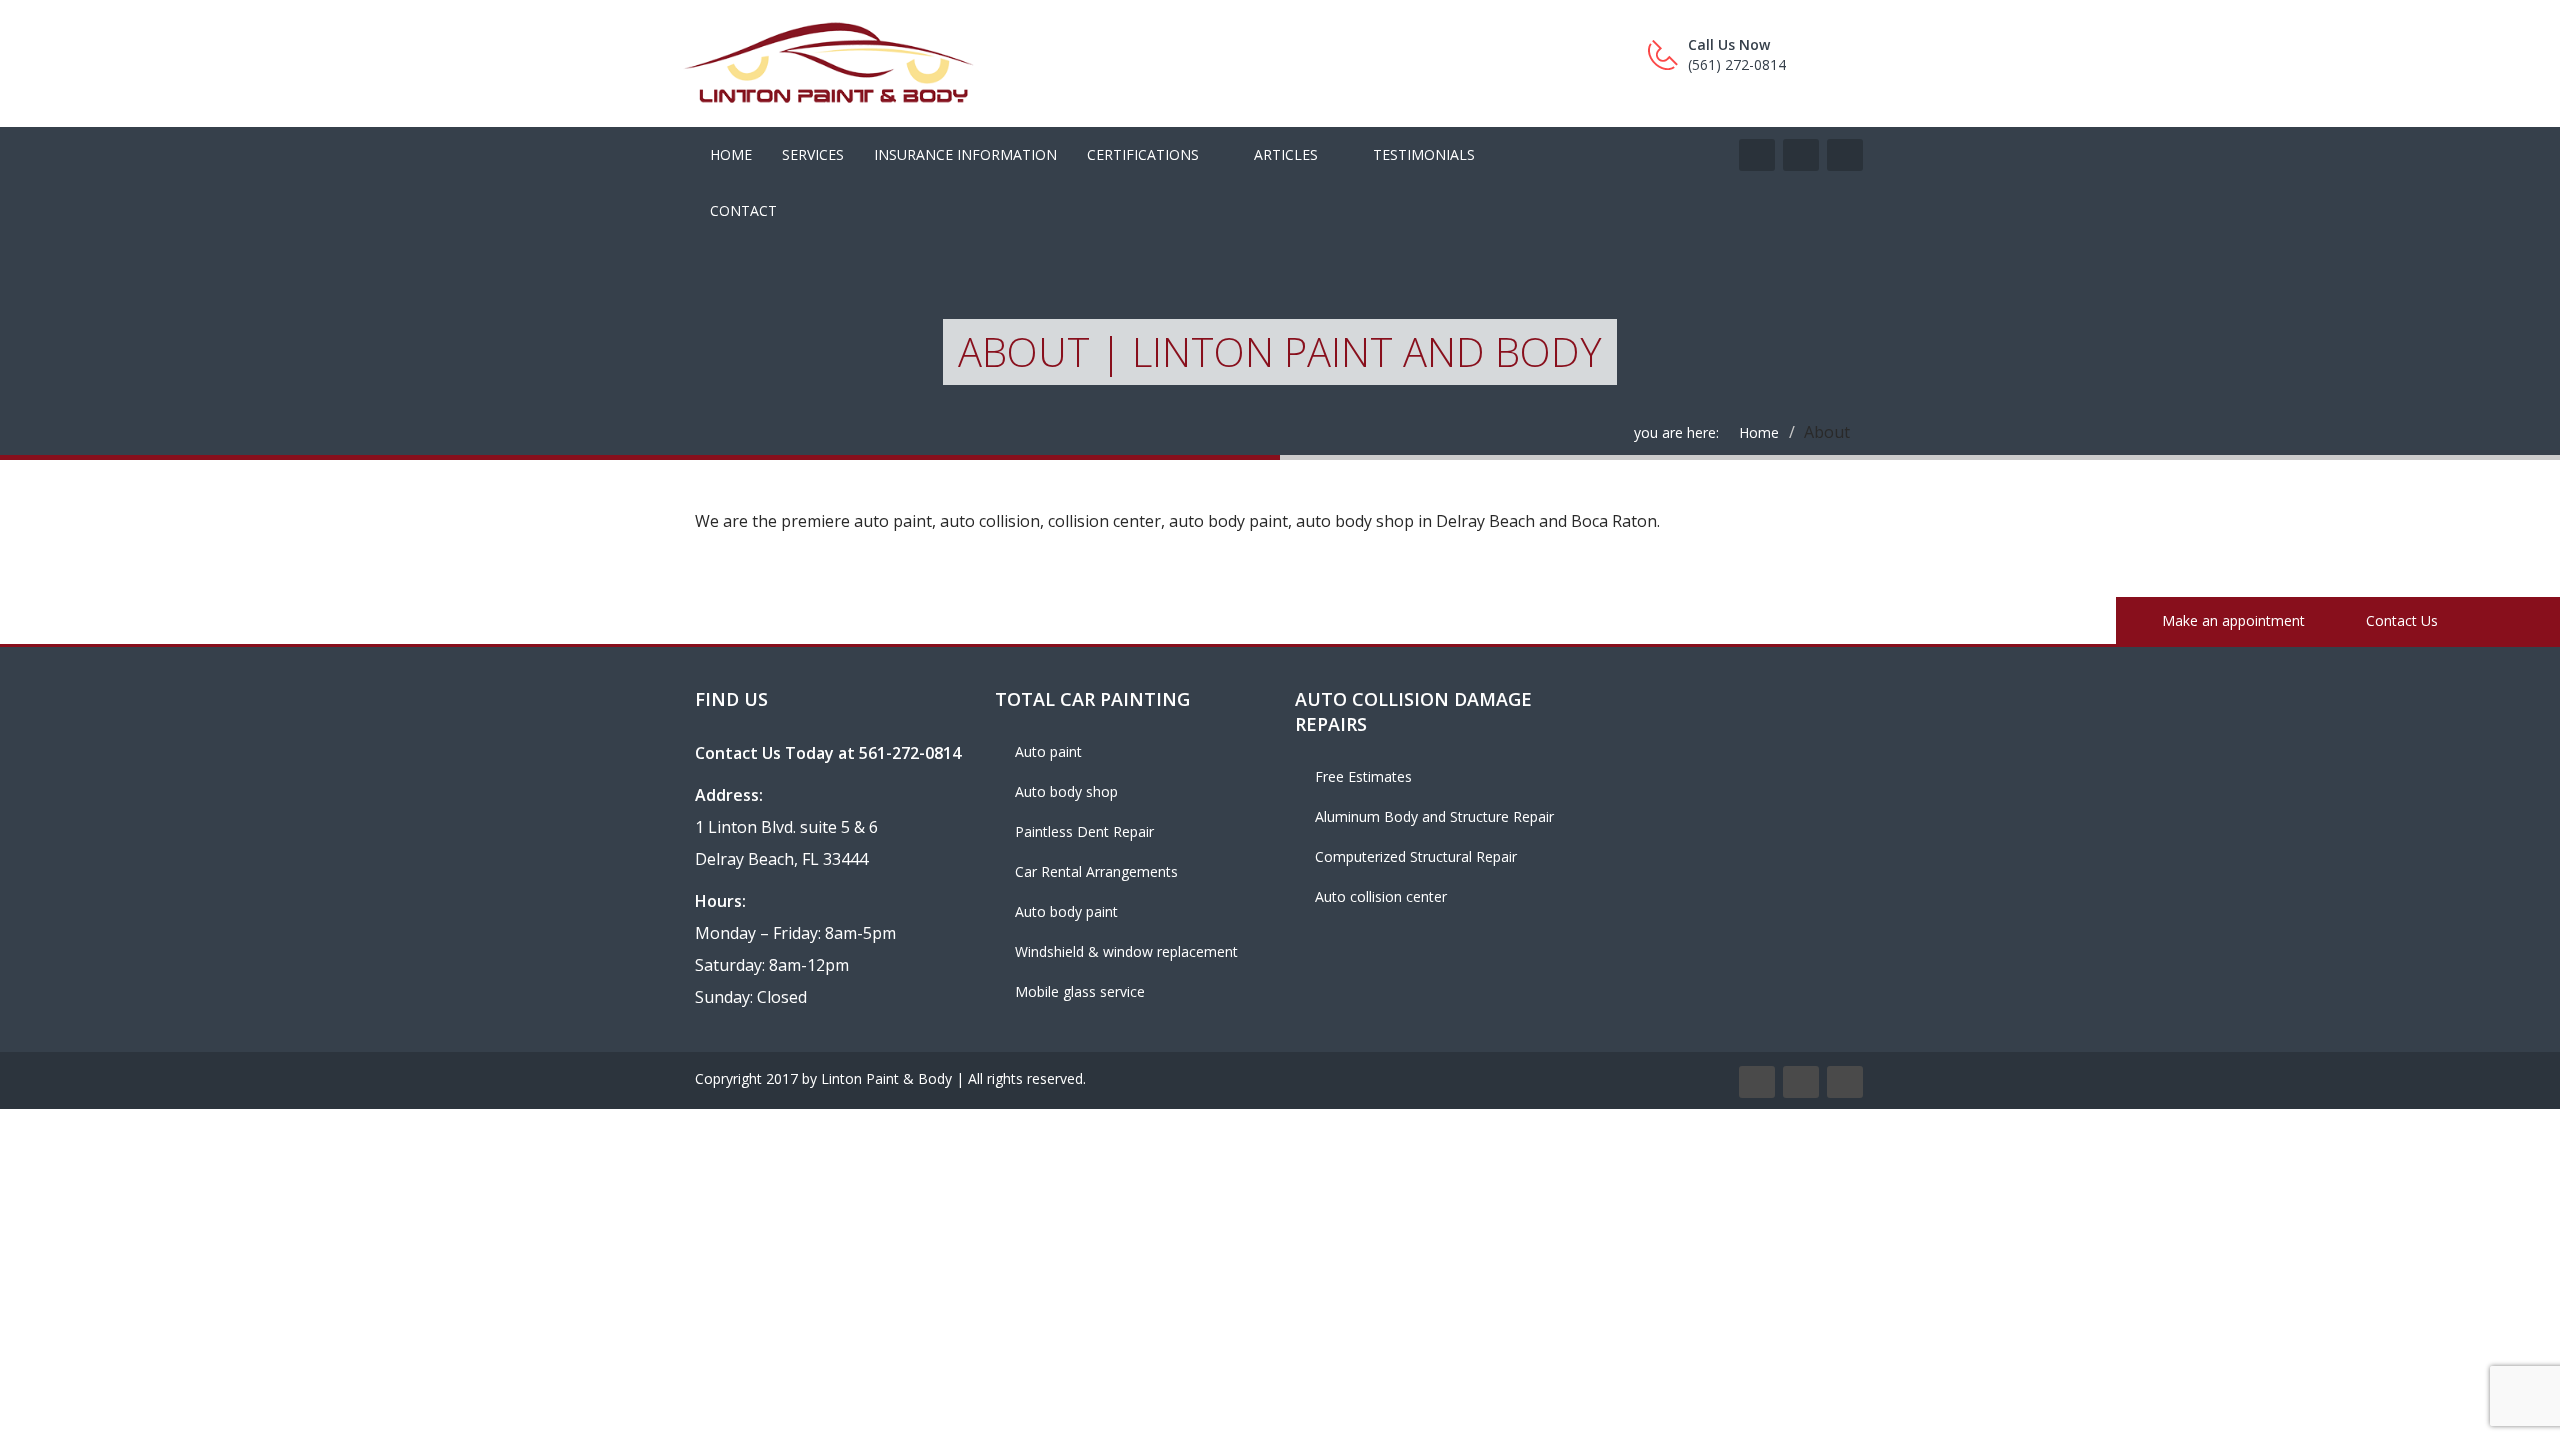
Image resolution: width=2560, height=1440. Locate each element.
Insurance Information (965, 154)
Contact (743, 210)
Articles (1286, 154)
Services (813, 154)
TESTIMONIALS (1424, 154)
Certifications (1143, 154)
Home (731, 154)
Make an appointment (2231, 620)
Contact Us (2400, 620)
